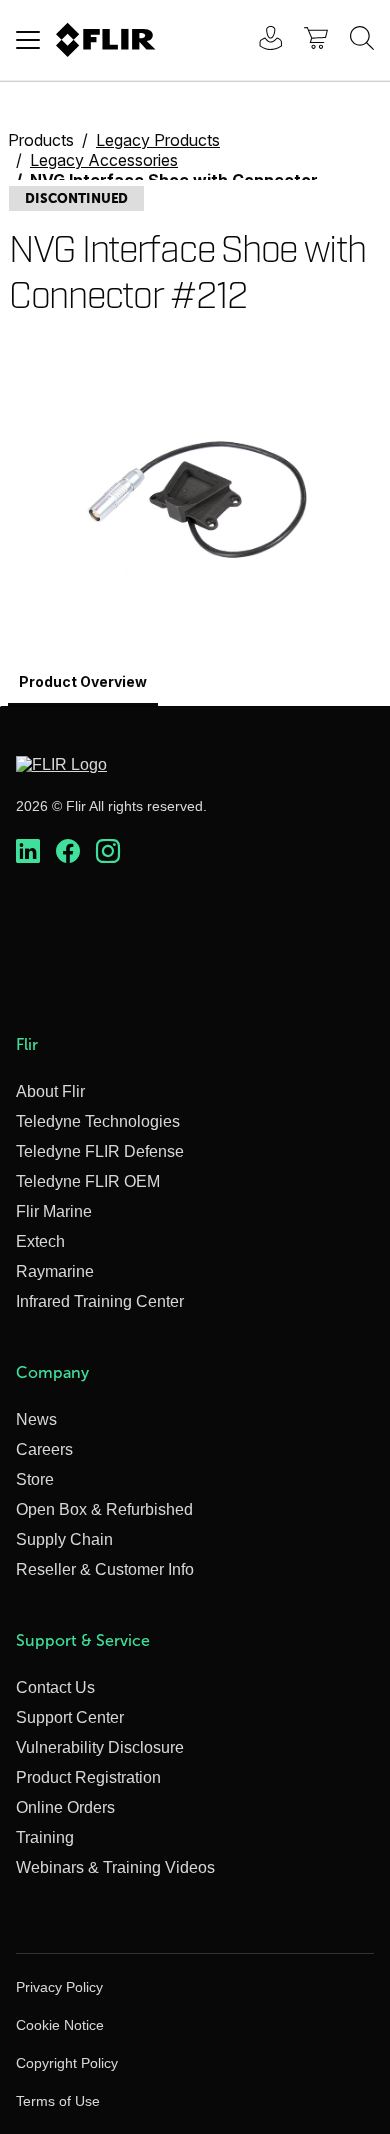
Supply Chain (64, 1539)
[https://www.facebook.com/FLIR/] (68, 852)
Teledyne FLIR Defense (100, 1151)
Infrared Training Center (100, 1301)
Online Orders (65, 1807)
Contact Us (55, 1687)
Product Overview (83, 681)
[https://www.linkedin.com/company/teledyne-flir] (28, 852)
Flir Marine (54, 1211)
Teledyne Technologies (98, 1121)
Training (45, 1837)
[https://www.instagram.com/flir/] (108, 852)
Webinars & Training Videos (115, 1867)
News (36, 1419)
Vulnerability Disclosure (100, 1747)
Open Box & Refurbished (104, 1509)
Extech (40, 1241)
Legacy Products (158, 140)
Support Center (70, 1717)
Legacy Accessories (104, 160)
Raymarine (55, 1271)
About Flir (50, 1091)
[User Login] (260, 40)
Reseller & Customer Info (105, 1569)
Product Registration (88, 1777)
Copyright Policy (67, 2063)
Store (35, 1479)
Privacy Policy (59, 1987)
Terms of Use (58, 2101)
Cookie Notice (60, 2025)
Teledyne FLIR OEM (88, 1181)
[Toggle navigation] (28, 40)
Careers (44, 1449)
